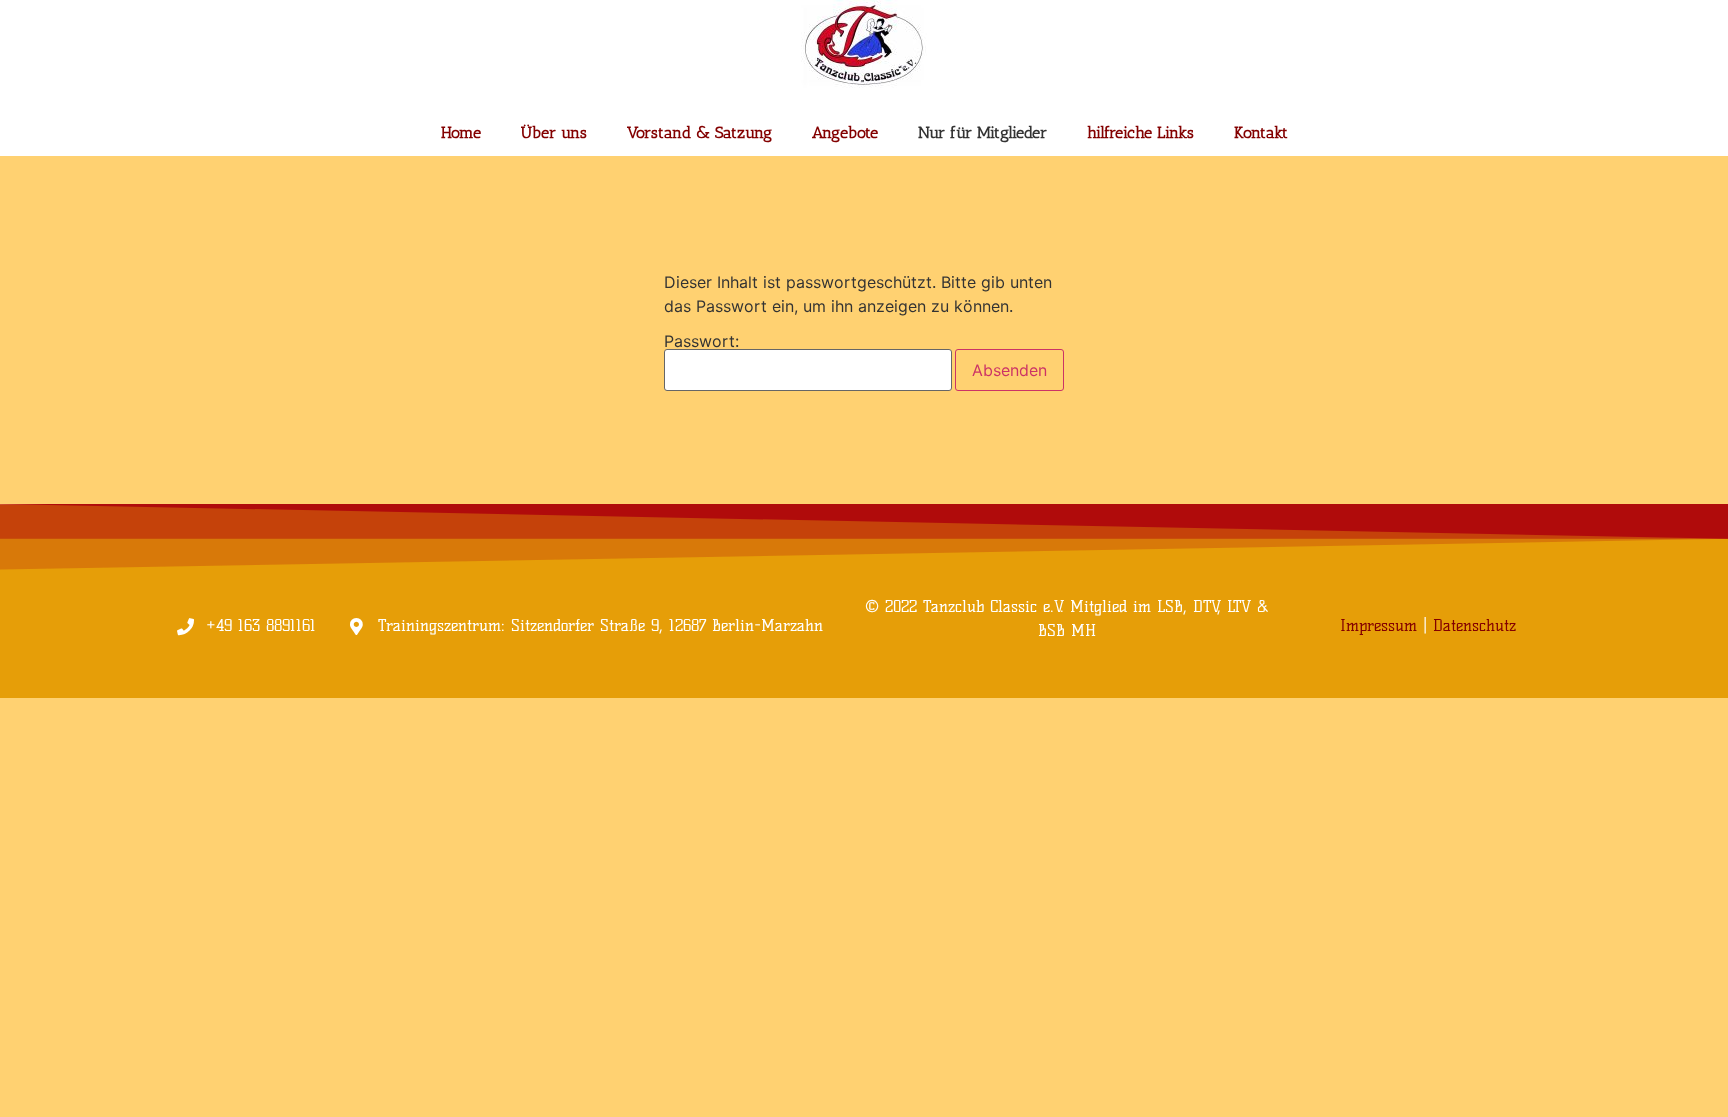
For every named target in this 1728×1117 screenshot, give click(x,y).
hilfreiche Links (1140, 132)
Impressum (1378, 625)
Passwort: (701, 342)
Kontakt (1261, 132)
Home (461, 132)
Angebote (845, 132)
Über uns (554, 132)
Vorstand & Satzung (699, 132)
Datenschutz (1474, 625)
